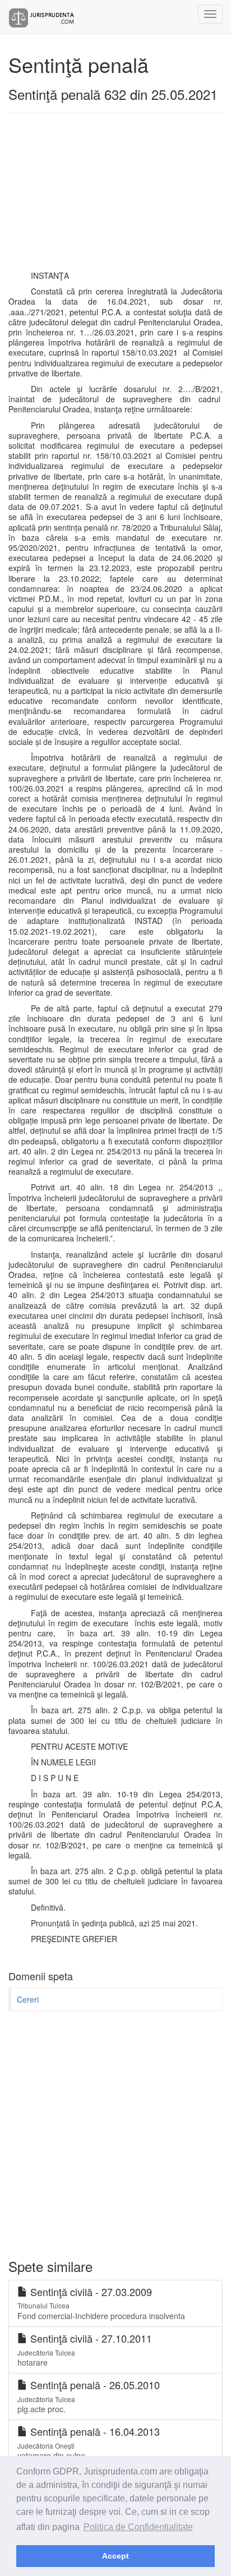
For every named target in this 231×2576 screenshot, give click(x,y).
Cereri (28, 1999)
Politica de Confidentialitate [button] (138, 2527)
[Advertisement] (115, 197)
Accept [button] (115, 2556)
